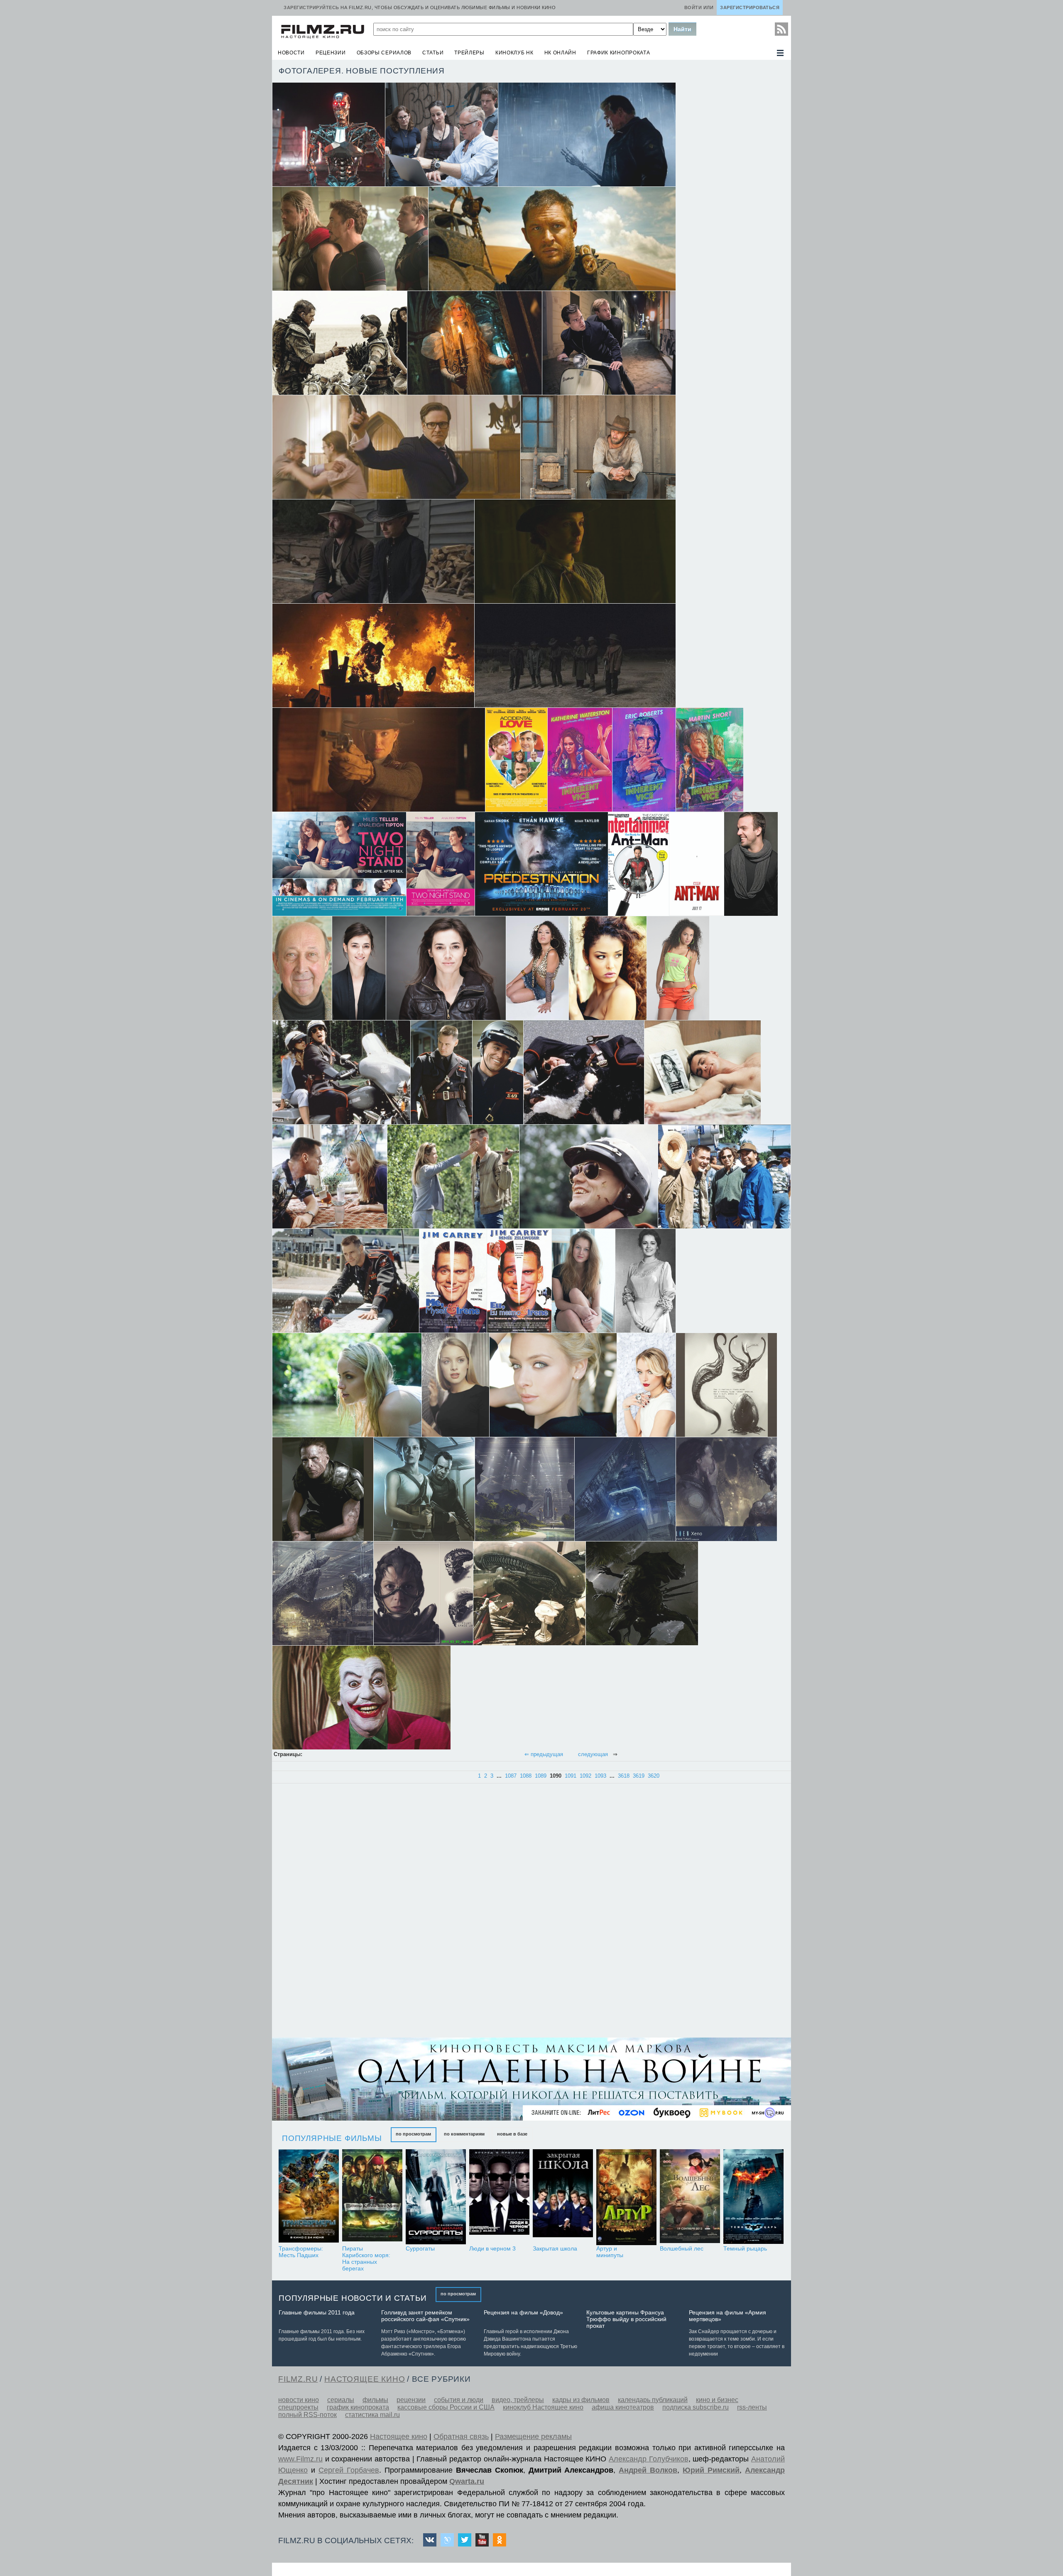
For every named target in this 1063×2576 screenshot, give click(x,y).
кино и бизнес (717, 2400)
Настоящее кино (399, 2437)
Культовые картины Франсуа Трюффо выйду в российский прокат (626, 2319)
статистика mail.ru (372, 2415)
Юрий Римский (711, 2470)
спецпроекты (298, 2407)
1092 (585, 1776)
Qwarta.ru (467, 2481)
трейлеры (469, 53)
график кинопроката (619, 53)
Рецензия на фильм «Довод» (523, 2312)
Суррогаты (420, 2248)
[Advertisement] (338, 1911)
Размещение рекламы (533, 2437)
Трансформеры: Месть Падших (301, 2252)
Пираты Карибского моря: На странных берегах (366, 2258)
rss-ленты (752, 2407)
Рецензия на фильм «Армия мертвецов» (727, 2316)
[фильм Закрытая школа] (563, 2197)
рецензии (331, 53)
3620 (654, 1776)
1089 (541, 1776)
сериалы (341, 2400)
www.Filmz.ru (300, 2459)
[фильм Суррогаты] (436, 2197)
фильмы (375, 2400)
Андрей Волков (648, 2470)
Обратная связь (461, 2437)
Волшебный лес (682, 2248)
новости (291, 53)
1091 (571, 1776)
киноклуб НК (514, 53)
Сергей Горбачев (349, 2470)
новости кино (299, 2400)
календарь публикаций (653, 2400)
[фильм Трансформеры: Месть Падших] (309, 2197)
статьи (433, 53)
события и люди (459, 2400)
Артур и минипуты (610, 2252)
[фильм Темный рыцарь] (753, 2197)
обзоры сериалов (384, 53)
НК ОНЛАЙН (560, 53)
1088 (526, 1776)
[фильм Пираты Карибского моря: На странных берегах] (372, 2197)
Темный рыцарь (745, 2248)
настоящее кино (365, 2379)
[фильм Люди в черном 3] (499, 2197)
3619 (639, 1776)
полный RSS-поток (307, 2415)
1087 (511, 1776)
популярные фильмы (332, 2138)
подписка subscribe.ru (696, 2407)
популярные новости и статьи (353, 2298)
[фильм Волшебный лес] (690, 2197)
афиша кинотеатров (623, 2407)
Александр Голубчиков (649, 2459)
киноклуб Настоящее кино (543, 2407)
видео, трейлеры (518, 2400)
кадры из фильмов (581, 2400)
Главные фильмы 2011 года (317, 2312)
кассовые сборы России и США (446, 2407)
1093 (600, 1776)
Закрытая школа (555, 2248)
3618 (624, 1776)
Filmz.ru (298, 2379)
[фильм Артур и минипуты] (626, 2197)
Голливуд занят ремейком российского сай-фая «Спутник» (425, 2316)
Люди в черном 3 (492, 2248)
